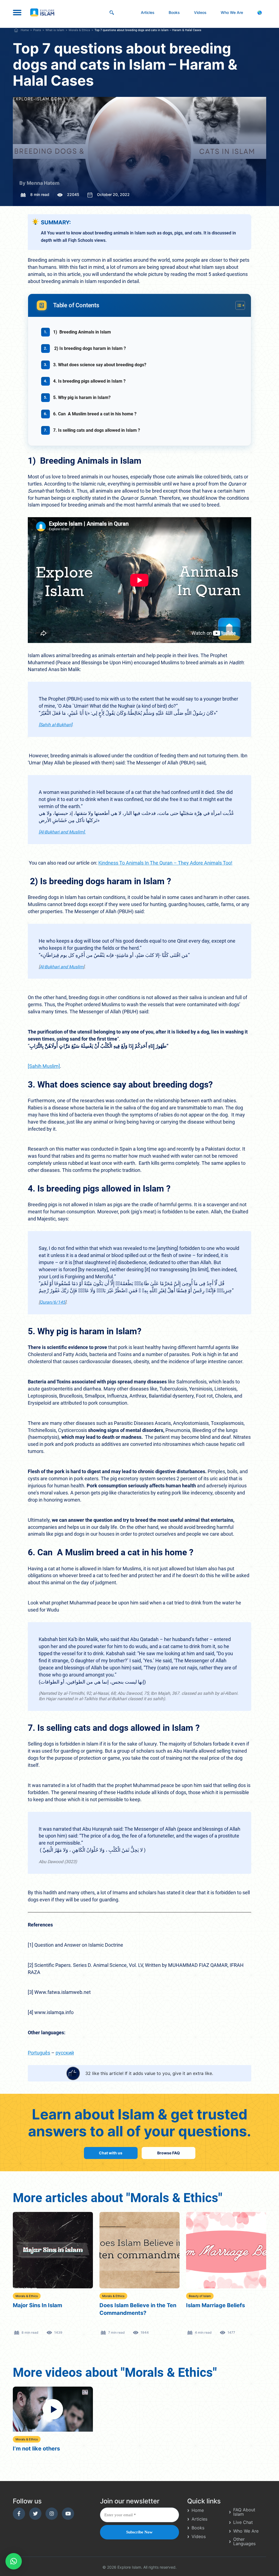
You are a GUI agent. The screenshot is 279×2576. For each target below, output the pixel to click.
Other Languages (244, 2541)
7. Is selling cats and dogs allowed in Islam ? (97, 430)
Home (198, 2510)
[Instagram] (52, 2514)
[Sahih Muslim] (44, 1066)
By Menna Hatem (39, 183)
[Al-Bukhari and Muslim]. (62, 832)
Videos (200, 12)
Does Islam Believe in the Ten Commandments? (51, 2309)
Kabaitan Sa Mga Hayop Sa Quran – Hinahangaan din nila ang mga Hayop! (225, 2313)
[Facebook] (19, 2514)
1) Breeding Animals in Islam (82, 332)
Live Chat (243, 2522)
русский (65, 2053)
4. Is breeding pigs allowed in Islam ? (89, 381)
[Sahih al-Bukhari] (55, 725)
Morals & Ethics (27, 2296)
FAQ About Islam (244, 2512)
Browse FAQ (169, 2153)
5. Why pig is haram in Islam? (82, 397)
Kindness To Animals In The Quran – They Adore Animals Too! (165, 863)
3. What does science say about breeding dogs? (100, 365)
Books (174, 12)
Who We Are (232, 12)
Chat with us (111, 2153)
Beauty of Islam (113, 2296)
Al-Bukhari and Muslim (62, 967)
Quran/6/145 (52, 1302)
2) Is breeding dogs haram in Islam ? (90, 348)
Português (39, 2053)
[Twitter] (35, 2514)
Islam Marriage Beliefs (129, 2305)
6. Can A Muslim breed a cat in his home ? (95, 414)
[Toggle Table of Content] (237, 305)
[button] (14, 2561)
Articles (148, 12)
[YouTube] (68, 2514)
